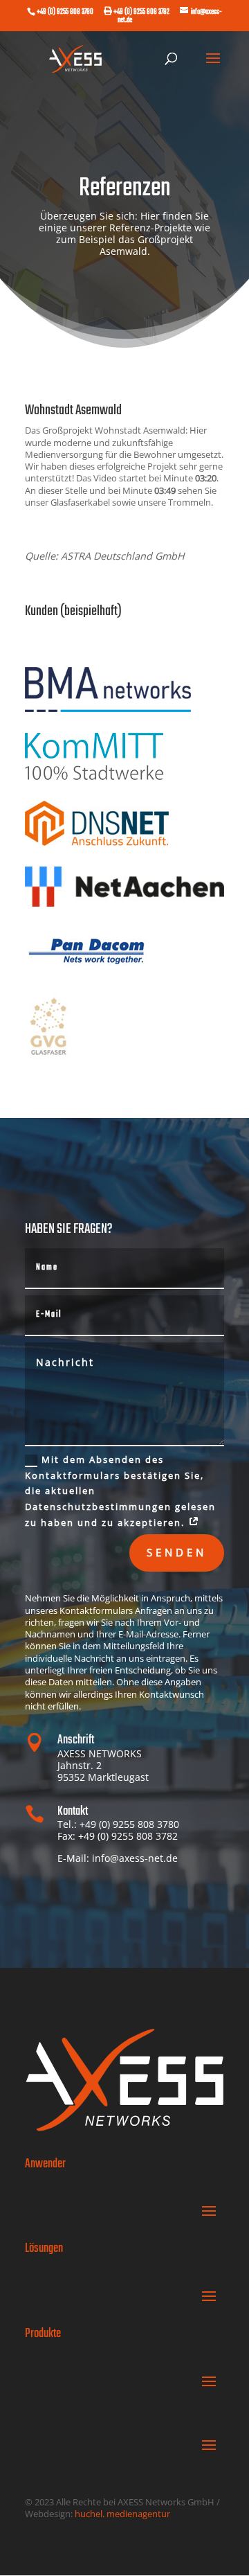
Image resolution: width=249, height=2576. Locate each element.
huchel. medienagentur (122, 2514)
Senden (177, 1552)
